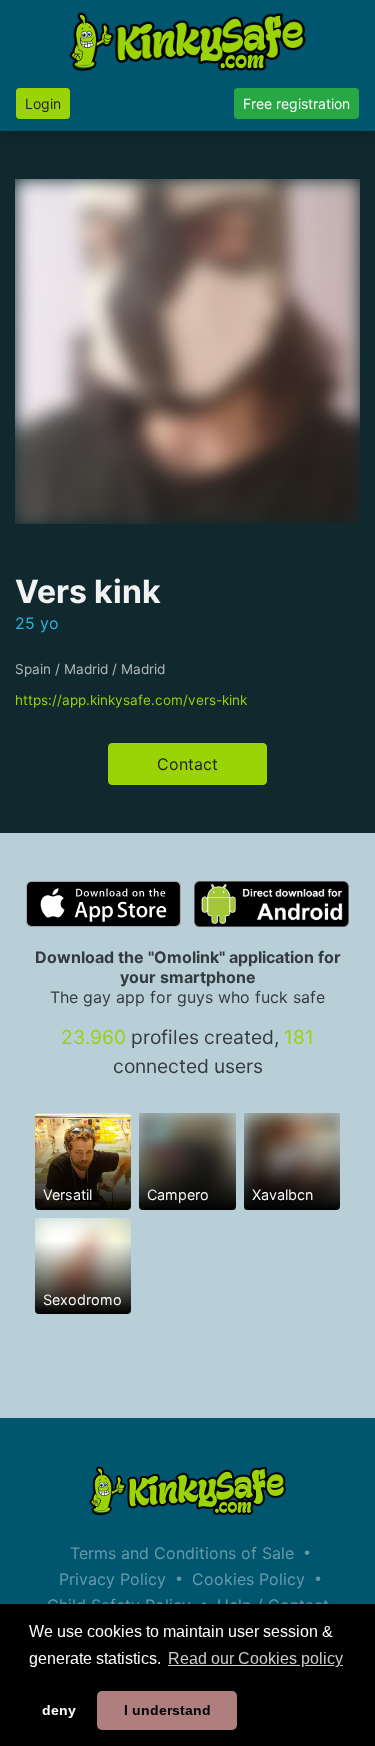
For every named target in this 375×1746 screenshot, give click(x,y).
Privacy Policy (112, 1579)
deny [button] (59, 1710)
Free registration (296, 103)
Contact (187, 764)
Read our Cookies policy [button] (255, 1658)
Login (43, 103)
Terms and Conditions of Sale (182, 1553)
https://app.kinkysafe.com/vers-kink (131, 700)
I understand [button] (167, 1710)
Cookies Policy (248, 1579)
